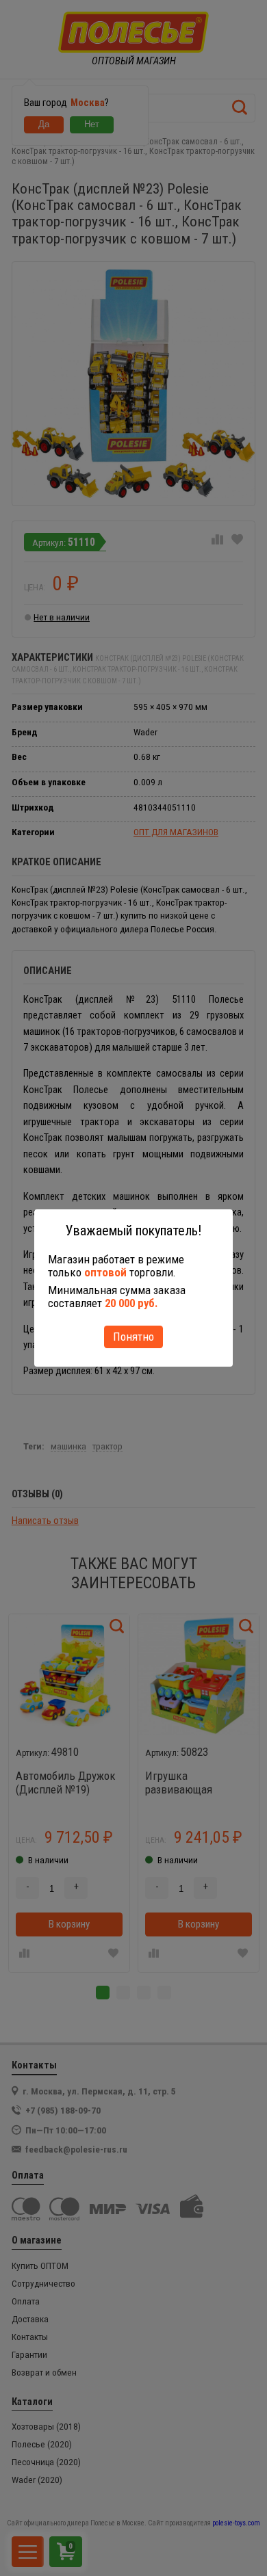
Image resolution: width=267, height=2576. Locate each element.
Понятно (133, 1337)
